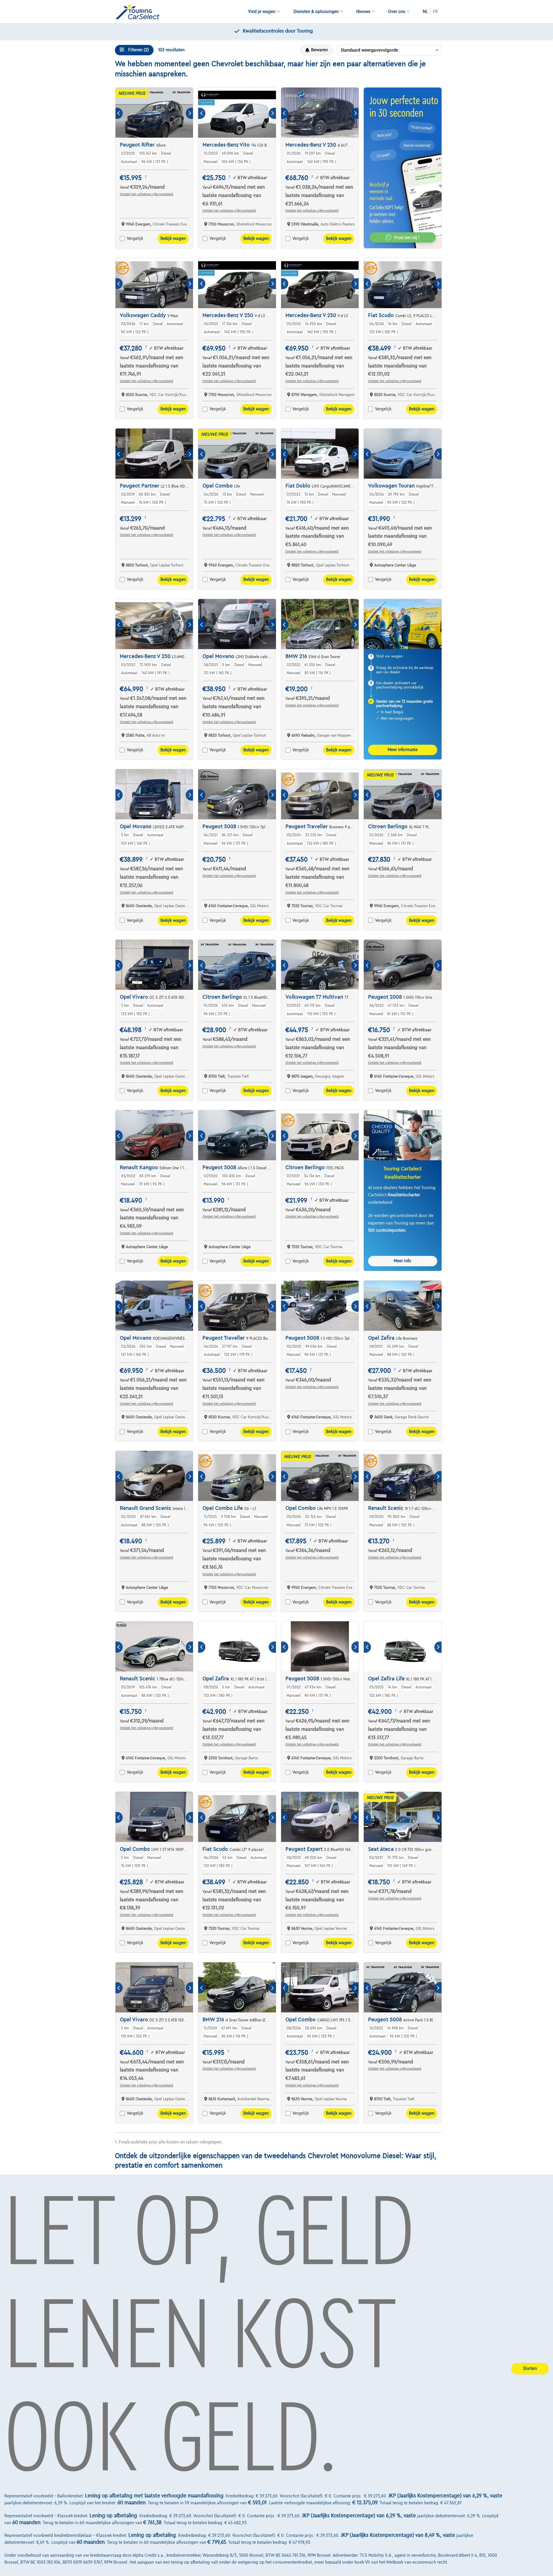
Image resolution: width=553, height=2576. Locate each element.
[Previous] (119, 113)
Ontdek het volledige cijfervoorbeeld (146, 194)
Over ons (397, 12)
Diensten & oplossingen (316, 12)
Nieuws (363, 12)
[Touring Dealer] (140, 12)
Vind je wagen (262, 12)
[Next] (189, 113)
